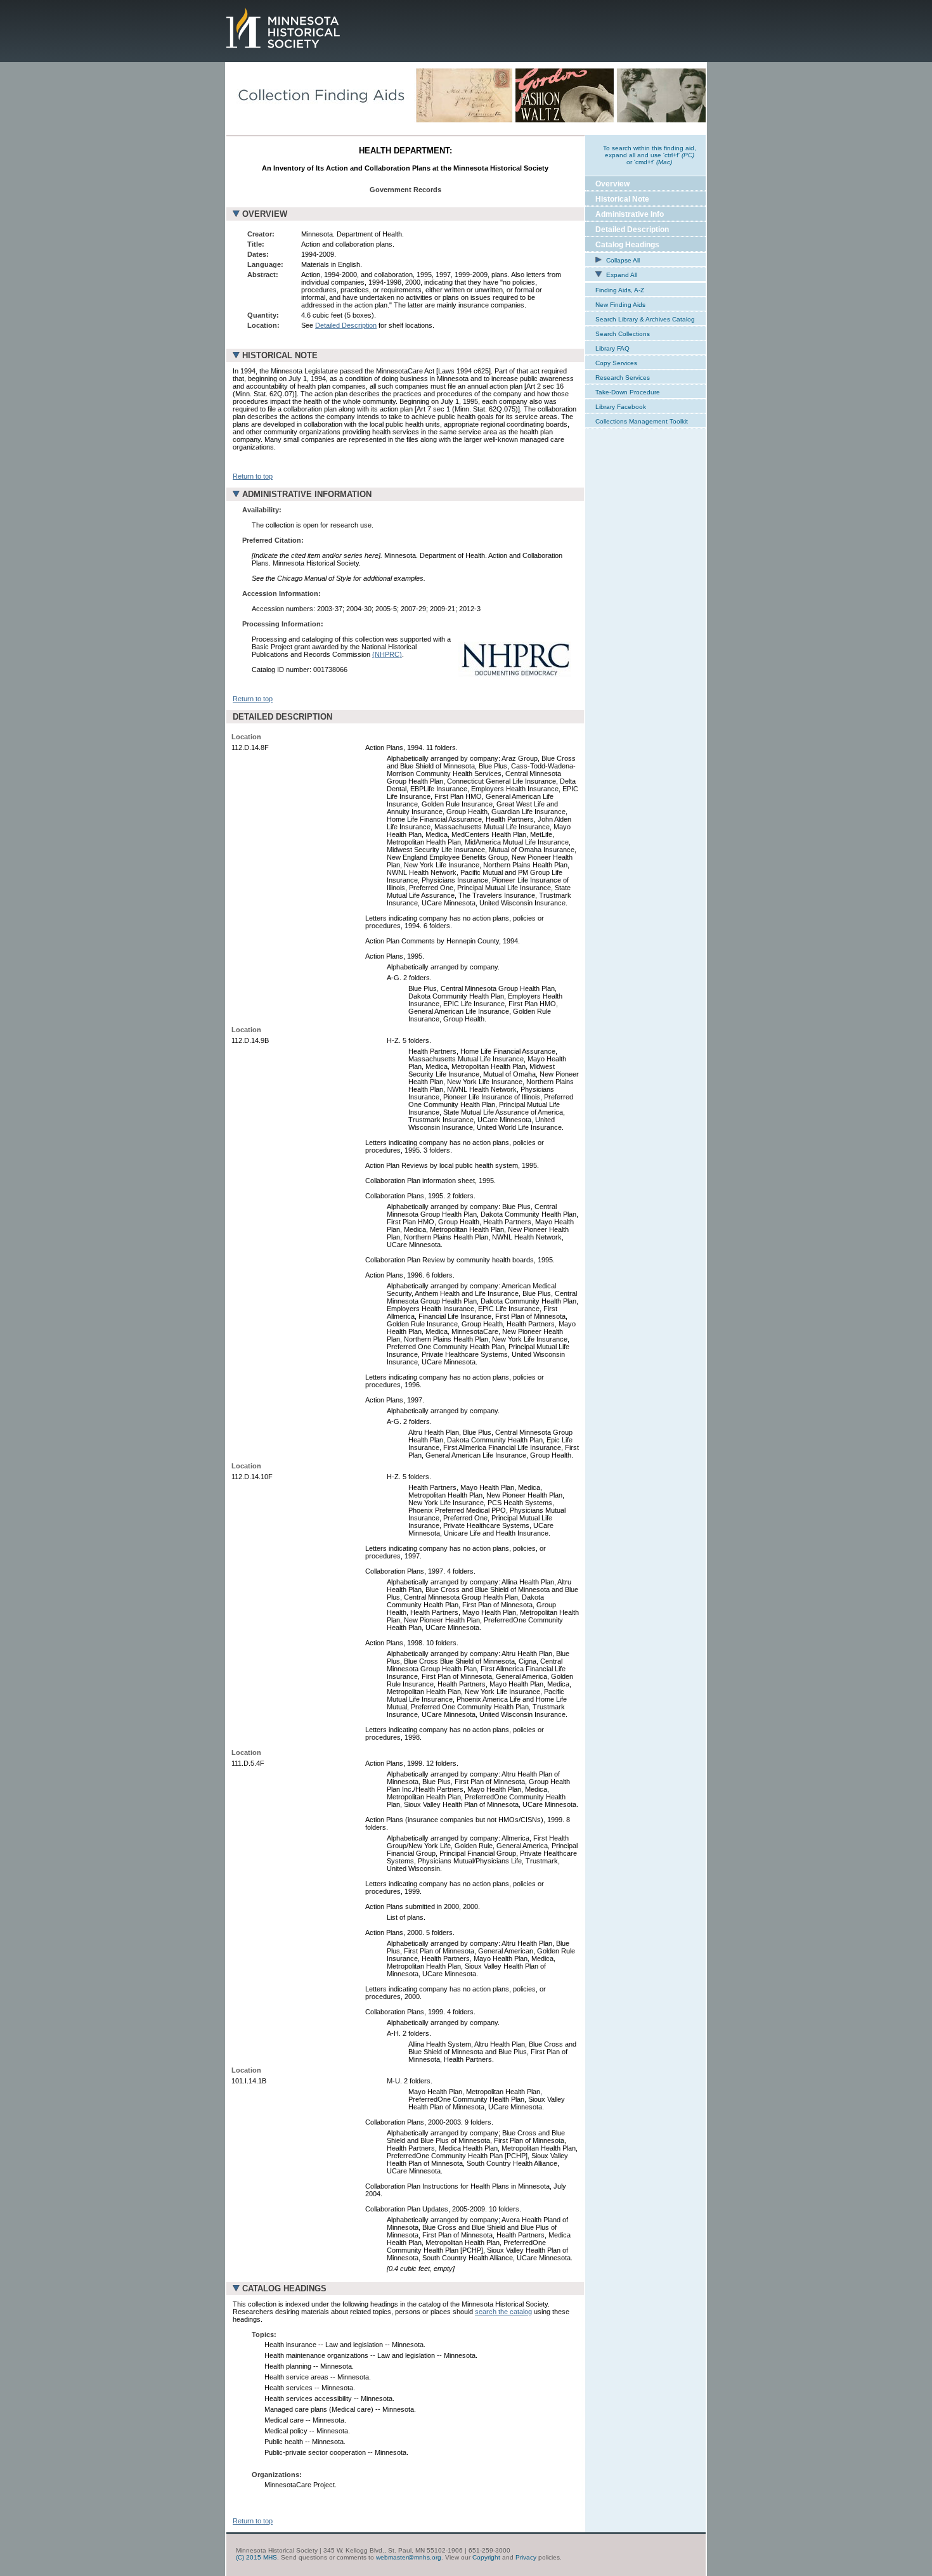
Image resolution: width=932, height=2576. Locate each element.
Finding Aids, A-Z (620, 290)
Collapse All (622, 260)
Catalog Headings (627, 245)
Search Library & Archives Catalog (645, 319)
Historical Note (622, 199)
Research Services (623, 378)
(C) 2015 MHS (256, 2557)
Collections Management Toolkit (642, 421)
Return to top (253, 476)
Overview (612, 184)
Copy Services (616, 363)
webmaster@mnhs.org (409, 2557)
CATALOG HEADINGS (284, 2288)
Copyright (486, 2557)
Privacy (526, 2557)
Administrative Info (630, 214)
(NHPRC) (387, 654)
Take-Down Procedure (628, 392)
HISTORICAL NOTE (280, 355)
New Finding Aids (620, 305)
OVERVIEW (265, 214)
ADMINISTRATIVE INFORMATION (307, 494)
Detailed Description (346, 325)
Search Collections (623, 334)
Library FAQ (612, 348)
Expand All (621, 275)
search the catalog (503, 2312)
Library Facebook (621, 407)
